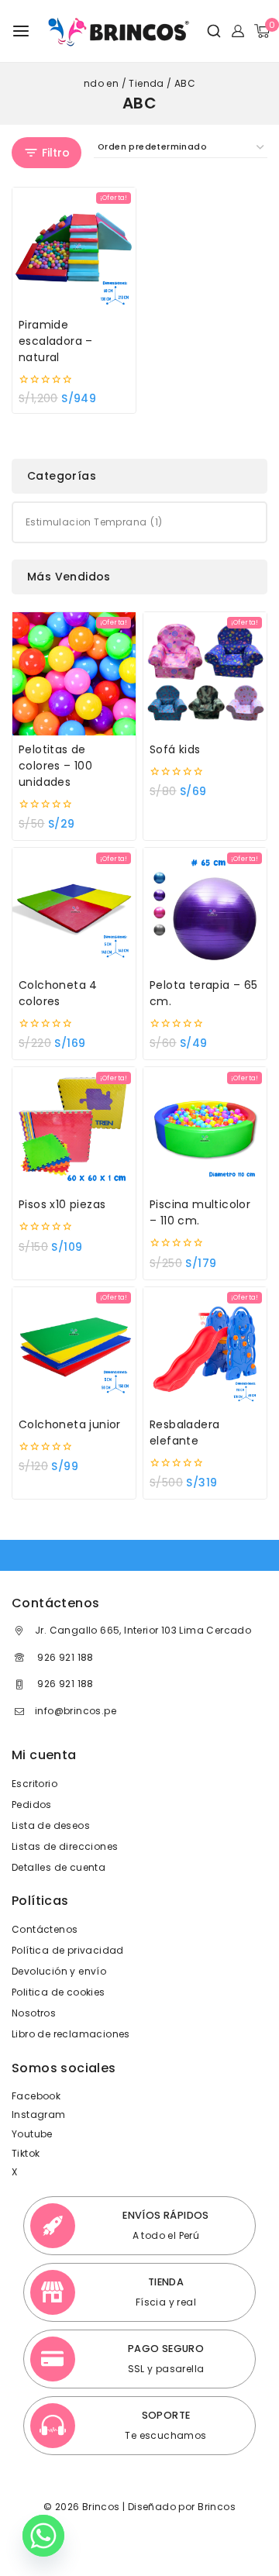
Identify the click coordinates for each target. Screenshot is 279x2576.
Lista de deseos (51, 1825)
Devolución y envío (59, 1971)
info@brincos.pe (76, 1711)
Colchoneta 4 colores (58, 993)
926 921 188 (64, 1657)
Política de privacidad (68, 1950)
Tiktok (26, 2153)
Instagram (39, 2115)
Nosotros (34, 2013)
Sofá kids (175, 749)
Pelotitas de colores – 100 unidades (55, 766)
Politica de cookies (59, 1992)
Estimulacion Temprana (94, 522)
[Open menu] (21, 31)
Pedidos (32, 1805)
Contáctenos (45, 1929)
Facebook (36, 2096)
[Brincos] (117, 31)
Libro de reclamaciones (71, 2034)
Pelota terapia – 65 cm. (204, 993)
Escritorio (34, 1784)
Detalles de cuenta (59, 1867)
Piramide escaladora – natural (56, 341)
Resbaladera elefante (184, 1433)
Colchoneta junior (70, 1424)
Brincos (215, 2507)
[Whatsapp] (43, 2536)
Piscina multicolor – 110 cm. (200, 1212)
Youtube (32, 2134)
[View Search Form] (208, 31)
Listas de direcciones (65, 1846)
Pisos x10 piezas (62, 1204)
